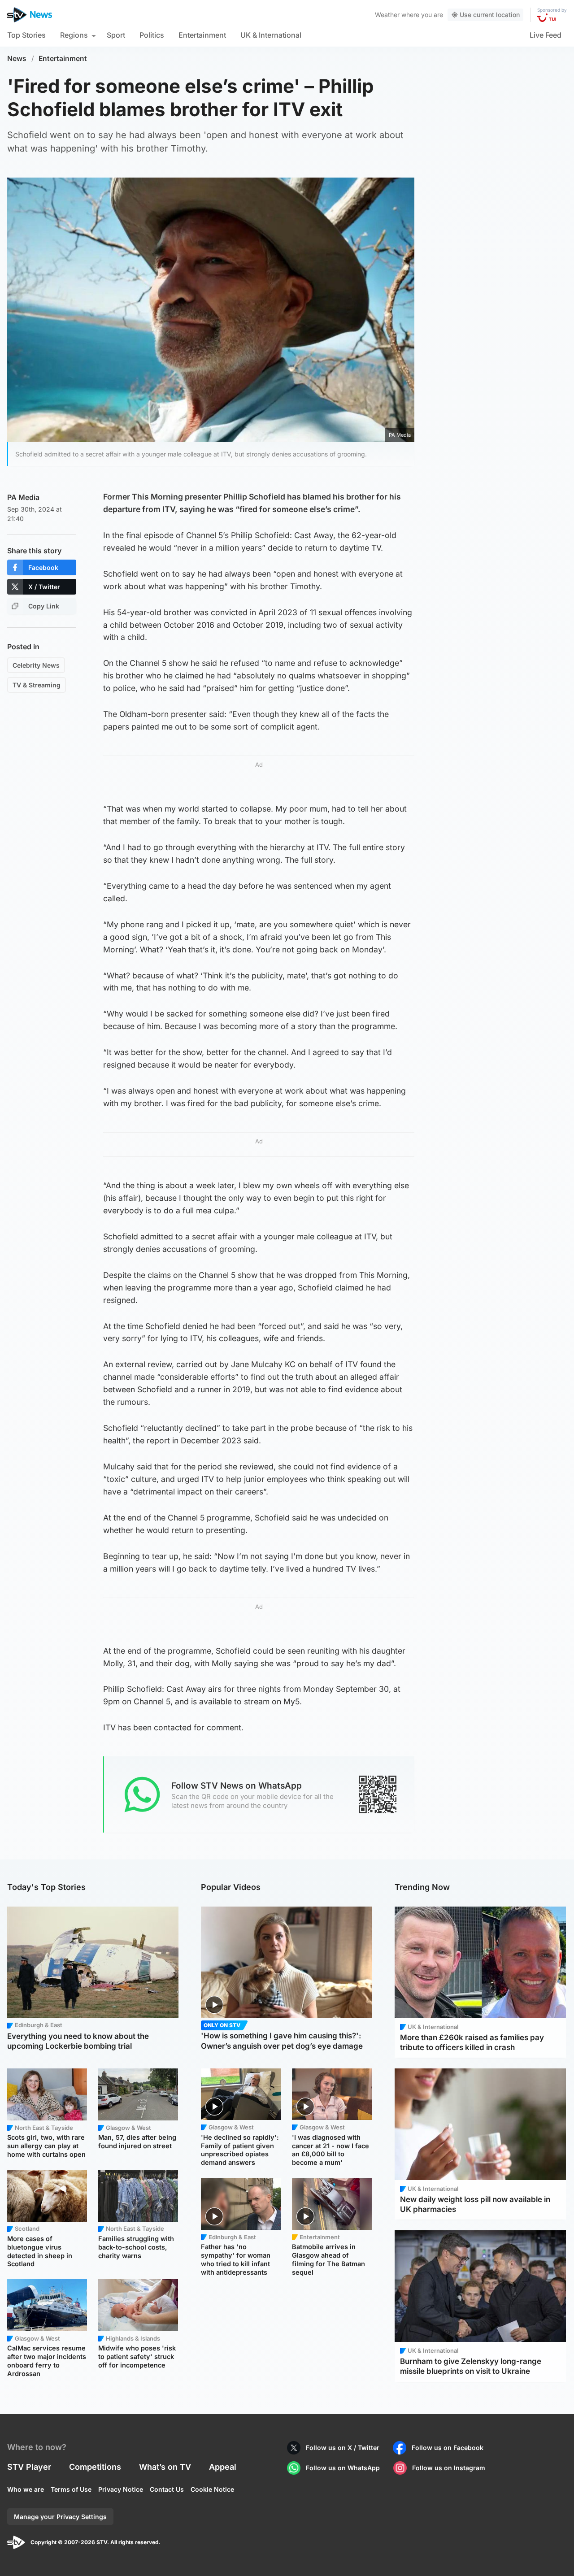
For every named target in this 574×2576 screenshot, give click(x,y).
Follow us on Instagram (449, 2468)
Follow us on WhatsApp (343, 2468)
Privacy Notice (121, 2489)
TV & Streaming (37, 685)
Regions (74, 35)
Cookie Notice (212, 2489)
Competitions (95, 2467)
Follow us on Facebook (448, 2448)
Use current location (490, 15)
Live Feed (546, 35)
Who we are (26, 2489)
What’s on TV (165, 2467)
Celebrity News (36, 665)
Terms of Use (71, 2489)
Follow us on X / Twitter (343, 2448)
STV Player (29, 2467)
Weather (387, 15)
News (17, 59)
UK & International (271, 35)
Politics (152, 35)
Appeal (223, 2467)
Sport (116, 35)
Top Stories (26, 35)
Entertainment (202, 35)
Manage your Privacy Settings (60, 2517)
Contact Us (167, 2489)
